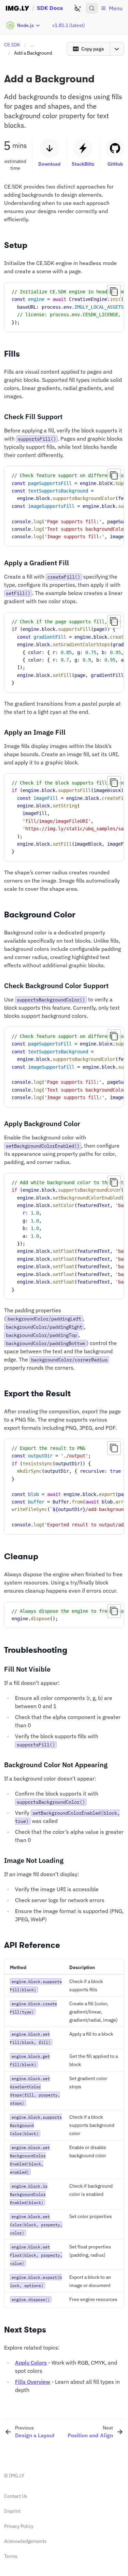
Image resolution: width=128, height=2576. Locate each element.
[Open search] (92, 8)
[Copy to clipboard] (114, 292)
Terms (11, 2556)
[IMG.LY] (17, 8)
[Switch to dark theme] (77, 8)
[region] (64, 307)
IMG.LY (17, 2476)
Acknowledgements (25, 2541)
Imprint (12, 2511)
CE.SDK (12, 45)
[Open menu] (117, 49)
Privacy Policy (19, 2526)
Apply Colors (31, 2363)
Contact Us (16, 2496)
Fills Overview (33, 2382)
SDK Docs (50, 8)
